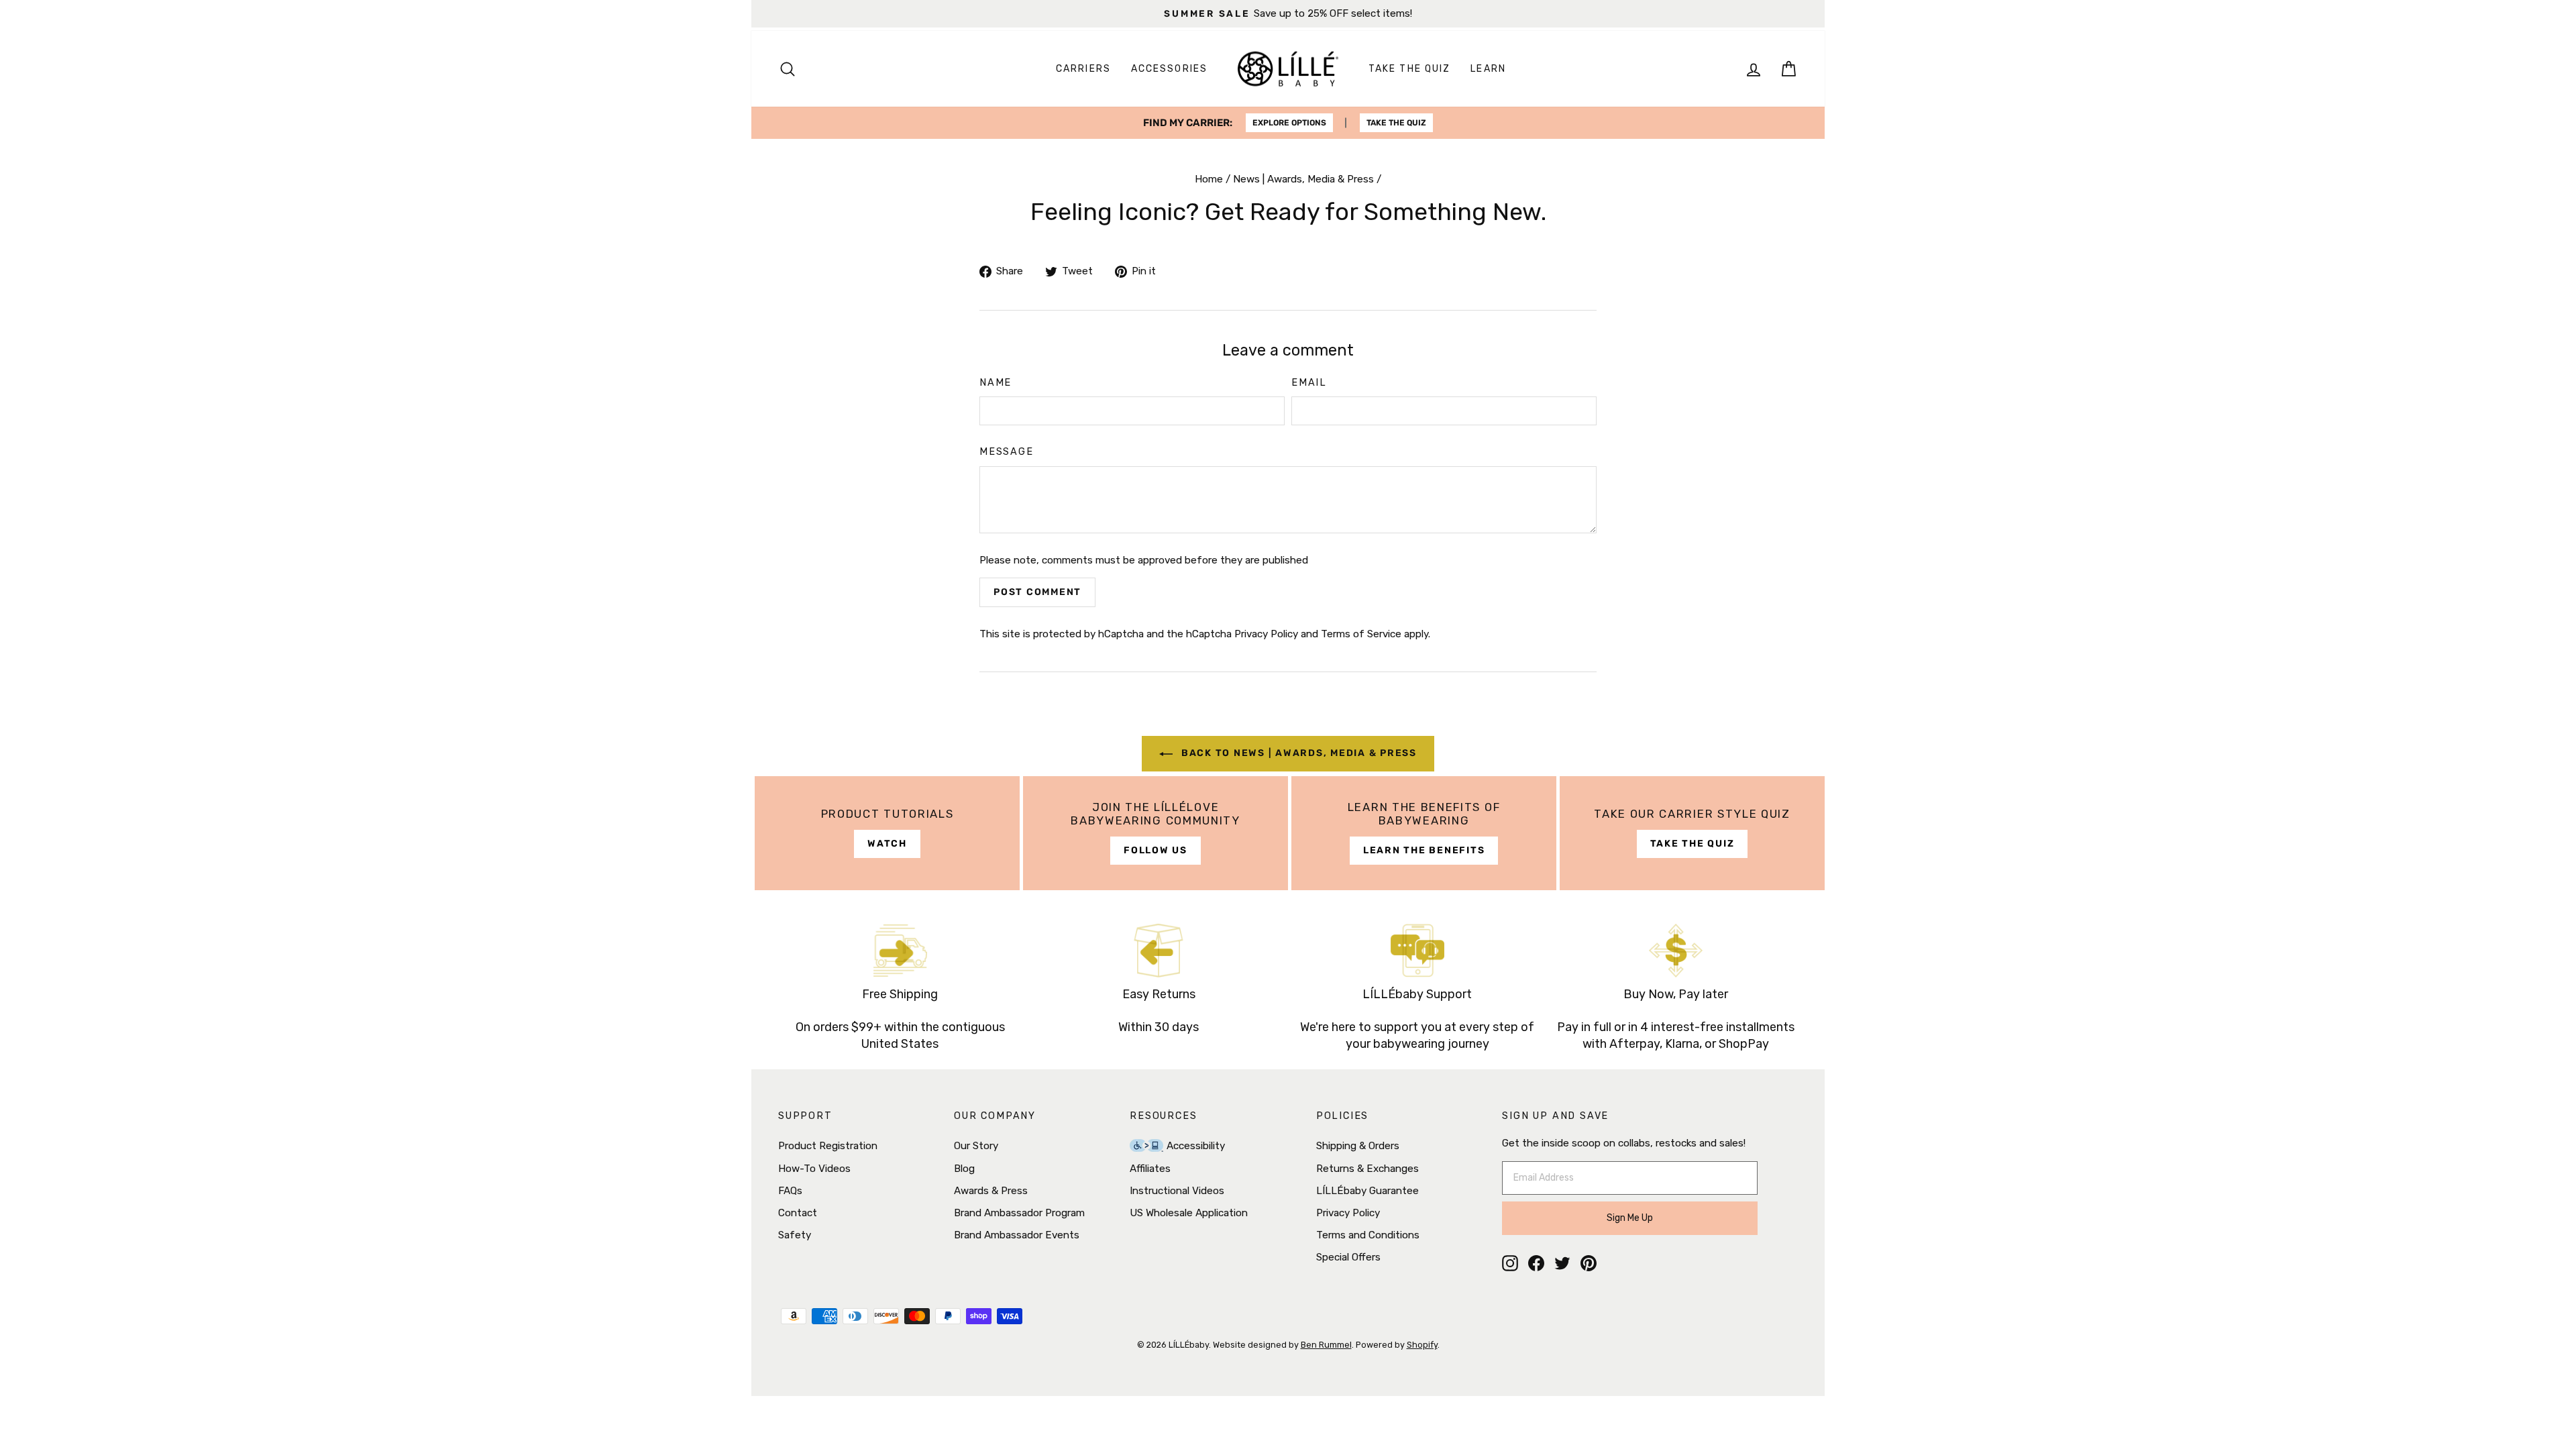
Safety (795, 1235)
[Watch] (887, 833)
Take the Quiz (1409, 69)
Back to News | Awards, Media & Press (1297, 753)
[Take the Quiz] (1692, 833)
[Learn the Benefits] (1424, 833)
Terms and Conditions (1368, 1235)
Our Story (976, 1146)
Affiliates (1150, 1169)
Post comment (1037, 592)
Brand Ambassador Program (1019, 1213)
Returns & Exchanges (1367, 1169)
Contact (798, 1213)
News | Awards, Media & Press (1303, 179)
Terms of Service (1361, 634)
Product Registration (828, 1146)
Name (996, 383)
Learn (1488, 69)
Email (1309, 383)
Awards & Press (991, 1191)
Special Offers (1348, 1257)
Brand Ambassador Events (1017, 1235)
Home (1209, 179)
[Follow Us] (1156, 833)
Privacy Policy (1266, 634)
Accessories (1169, 69)
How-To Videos (814, 1169)
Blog (964, 1169)
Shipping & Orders (1358, 1146)
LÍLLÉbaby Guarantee (1367, 1191)
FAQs (790, 1191)
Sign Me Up (1630, 1218)
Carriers (1083, 69)
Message (1007, 452)
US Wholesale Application (1189, 1213)
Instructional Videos (1177, 1191)
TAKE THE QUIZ (1396, 123)
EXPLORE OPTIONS (1289, 123)
